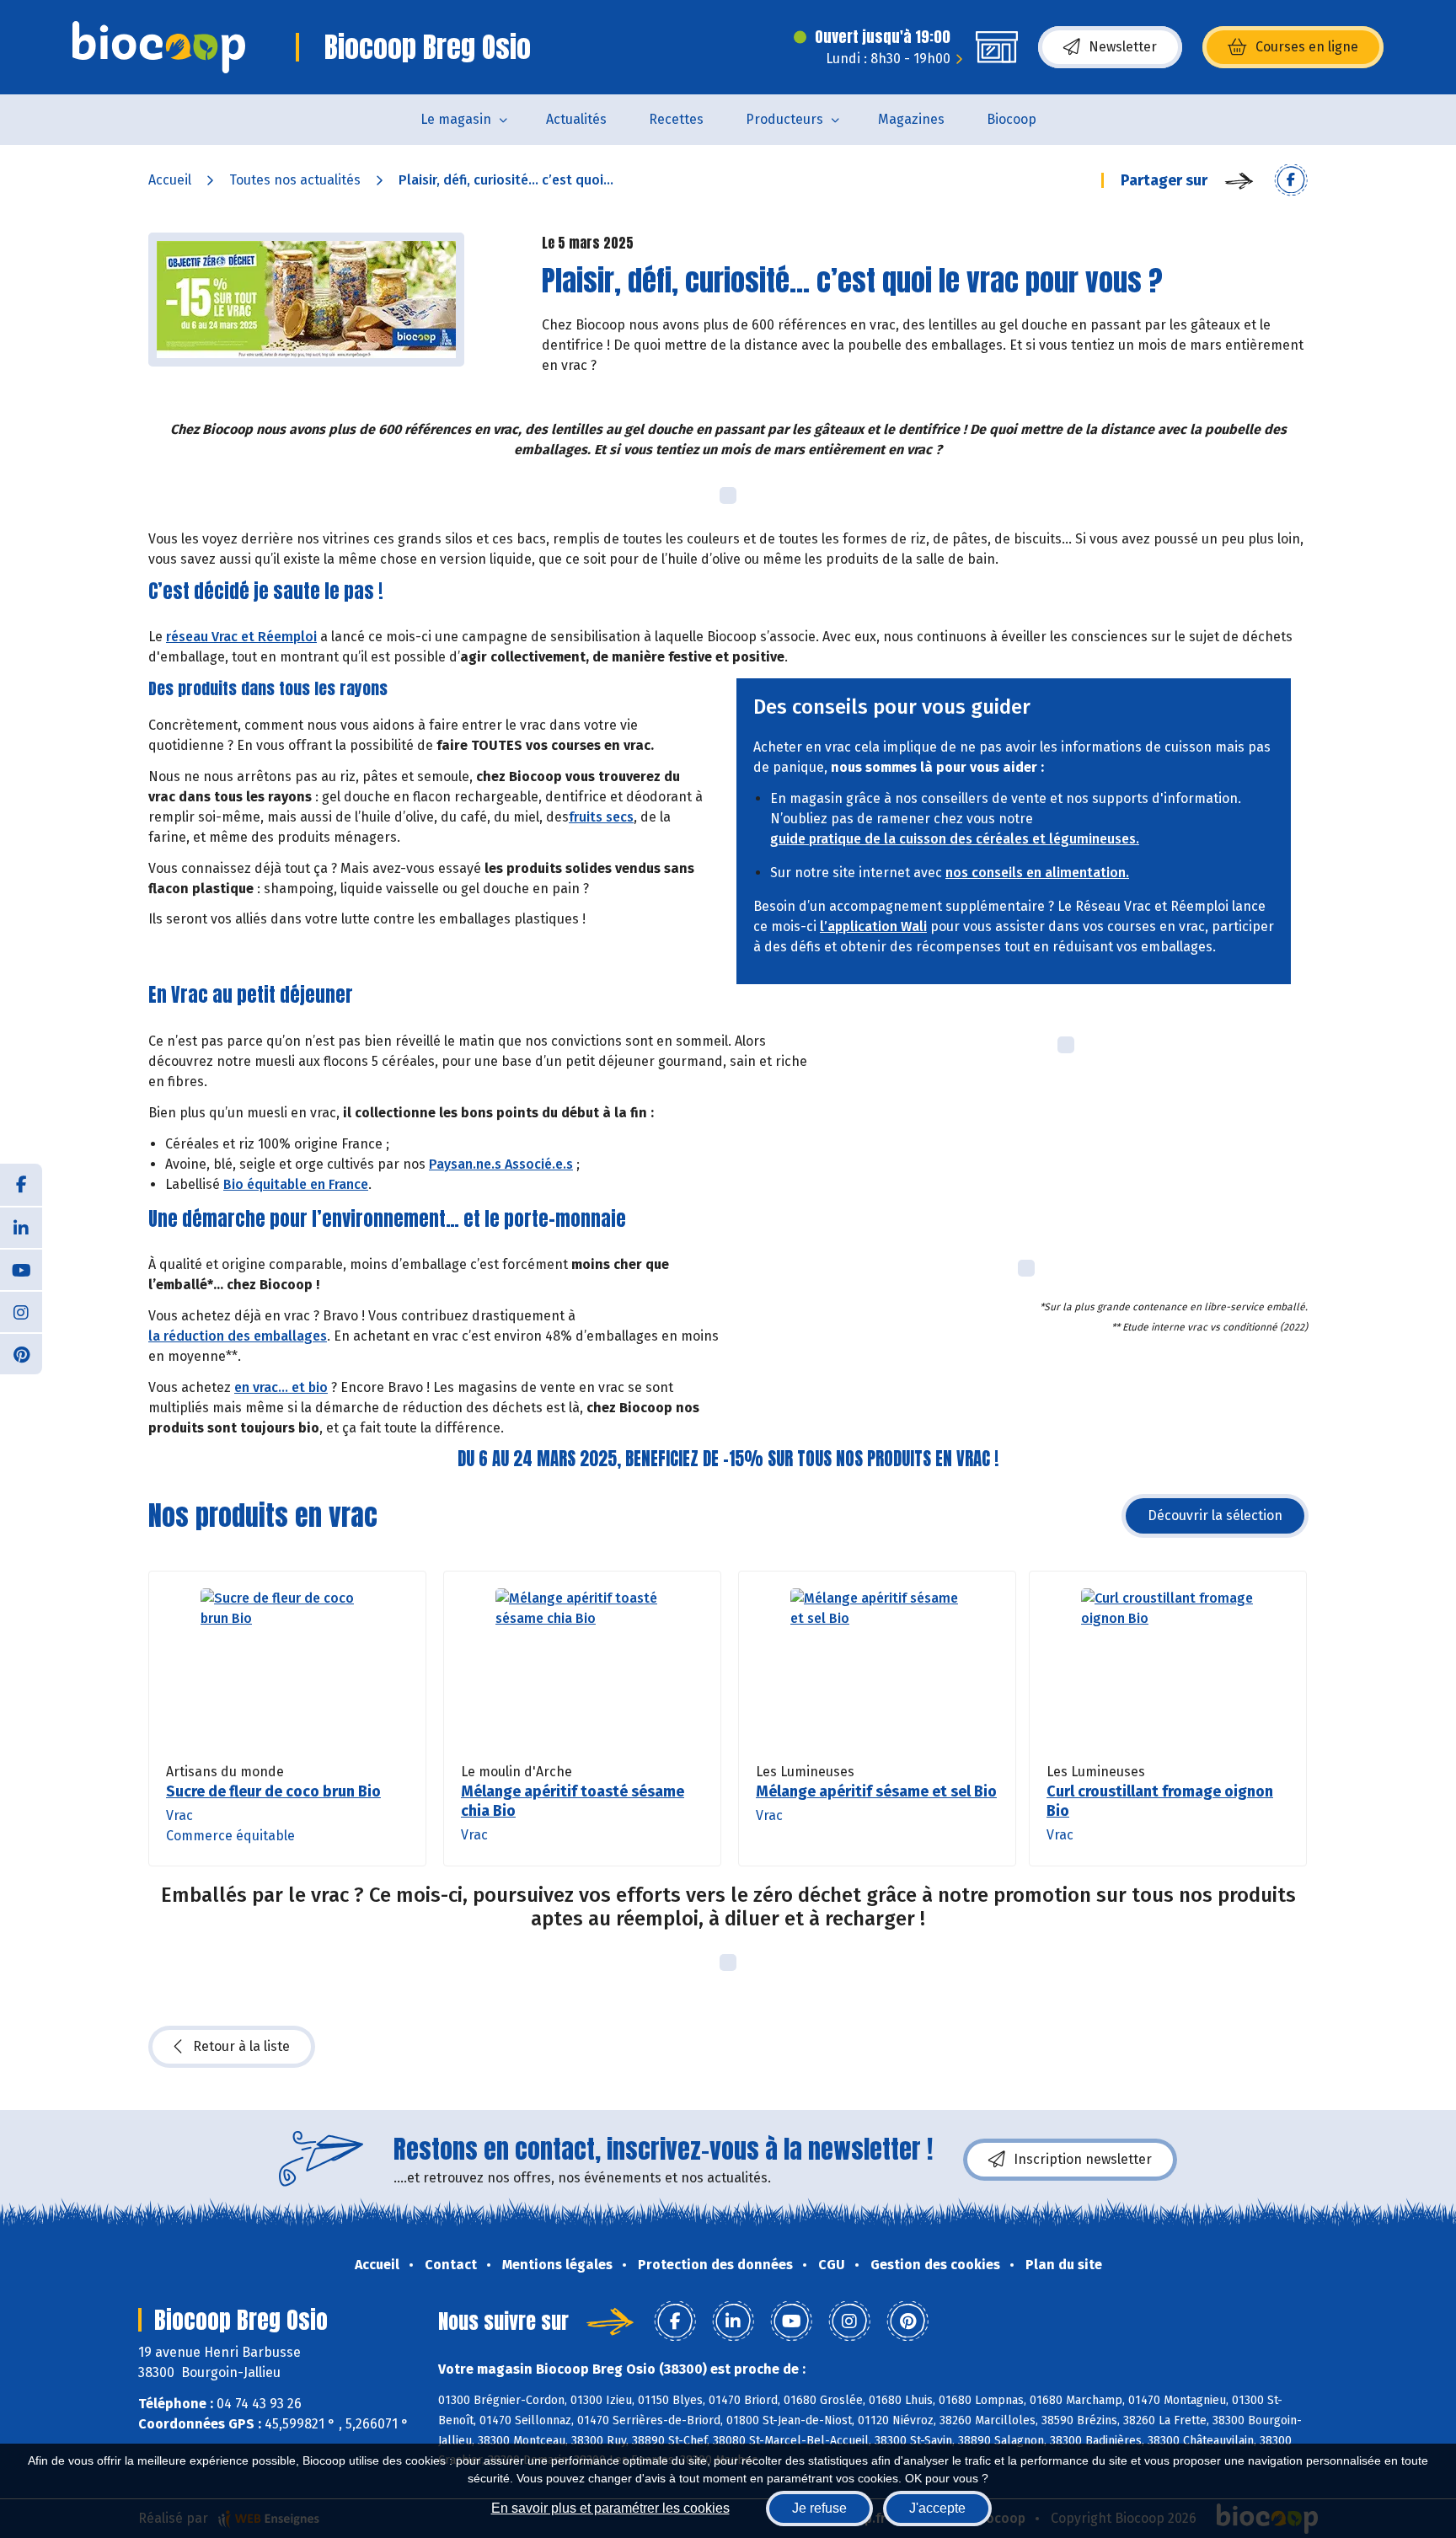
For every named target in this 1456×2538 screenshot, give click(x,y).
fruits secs (601, 817)
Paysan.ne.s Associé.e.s (501, 1164)
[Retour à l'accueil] (159, 47)
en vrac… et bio (281, 1387)
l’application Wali (873, 926)
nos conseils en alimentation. (1037, 873)
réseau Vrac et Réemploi (241, 637)
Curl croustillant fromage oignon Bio (1160, 1801)
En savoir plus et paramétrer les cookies (610, 2508)
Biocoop (1012, 119)
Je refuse (819, 2508)
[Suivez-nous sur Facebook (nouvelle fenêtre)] (21, 1185)
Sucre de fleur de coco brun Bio (273, 1791)
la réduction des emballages (238, 1336)
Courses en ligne (1307, 47)
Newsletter (1123, 47)
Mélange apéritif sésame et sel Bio (876, 1791)
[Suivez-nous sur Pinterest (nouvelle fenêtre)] (21, 1353)
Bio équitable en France (296, 1184)
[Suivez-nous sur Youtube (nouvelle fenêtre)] (21, 1269)
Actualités (576, 119)
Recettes (676, 119)
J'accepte (937, 2508)
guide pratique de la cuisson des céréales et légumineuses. (955, 839)
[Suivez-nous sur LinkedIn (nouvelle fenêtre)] (21, 1227)
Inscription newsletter (1083, 2159)
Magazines (911, 119)
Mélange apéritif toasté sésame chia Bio (573, 1801)
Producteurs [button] (784, 119)
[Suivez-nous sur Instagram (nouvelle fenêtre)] (21, 1311)
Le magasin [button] (456, 119)
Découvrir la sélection (1215, 1515)
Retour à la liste (241, 2046)
